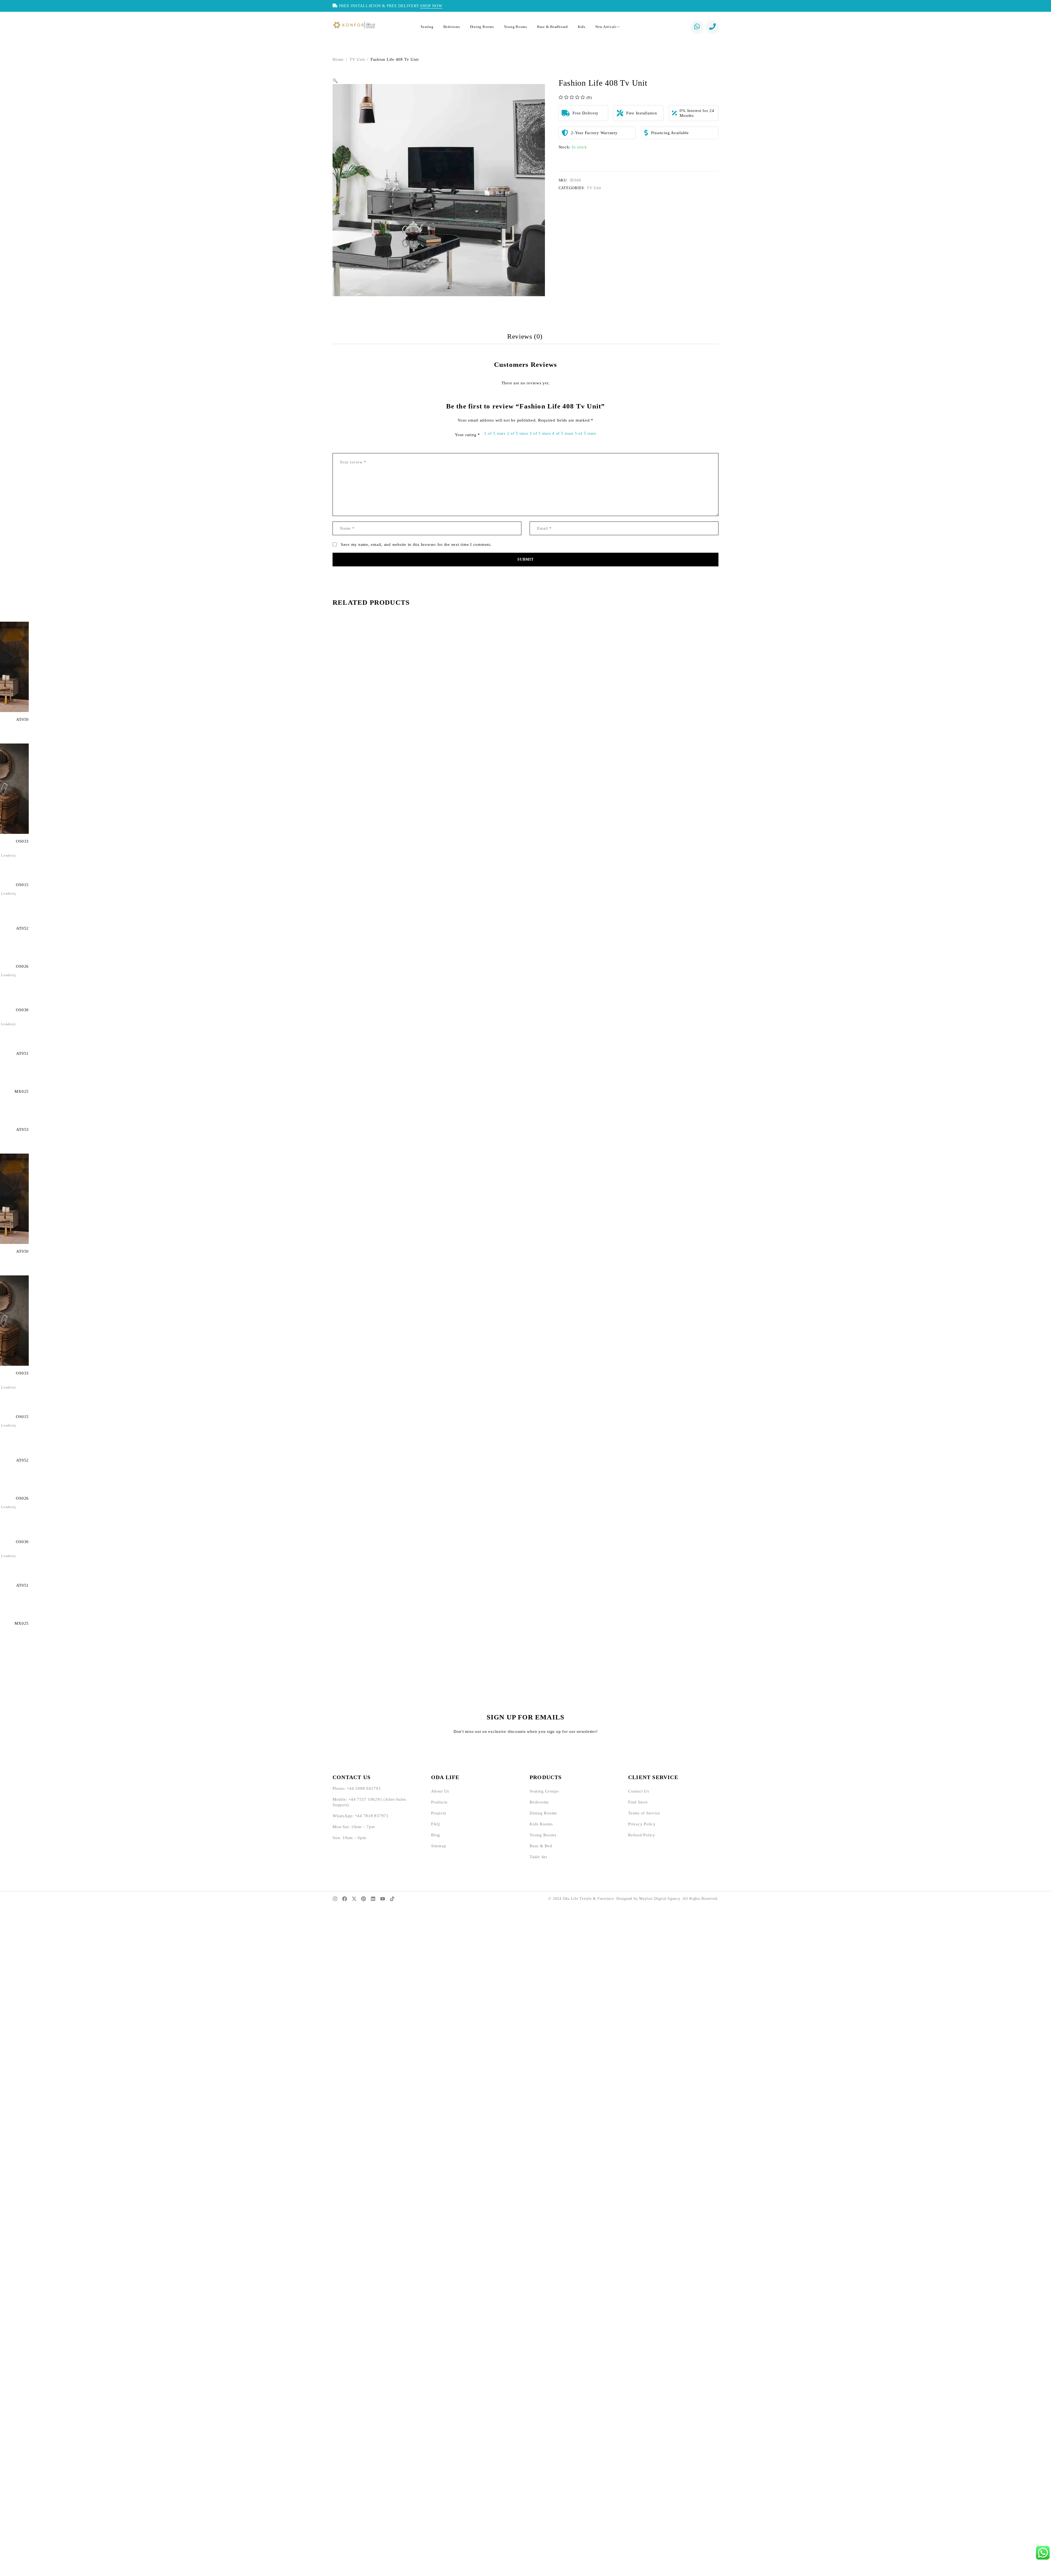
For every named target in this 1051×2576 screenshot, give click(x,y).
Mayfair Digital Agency (660, 1899)
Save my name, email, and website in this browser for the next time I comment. (416, 544)
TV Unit (357, 59)
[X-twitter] (354, 1899)
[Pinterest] (363, 1899)
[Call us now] (712, 27)
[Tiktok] (392, 1899)
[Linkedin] (373, 1899)
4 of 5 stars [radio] (563, 433)
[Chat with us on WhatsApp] (697, 27)
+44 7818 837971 (372, 1816)
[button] (335, 81)
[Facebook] (345, 1899)
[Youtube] (383, 1899)
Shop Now (431, 6)
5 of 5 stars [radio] (585, 433)
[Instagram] (335, 1899)
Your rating (467, 435)
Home (338, 59)
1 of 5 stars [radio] (495, 433)
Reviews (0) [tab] (525, 336)
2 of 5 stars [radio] (518, 433)
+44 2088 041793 (364, 1788)
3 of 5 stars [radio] (540, 433)
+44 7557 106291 (365, 1799)
